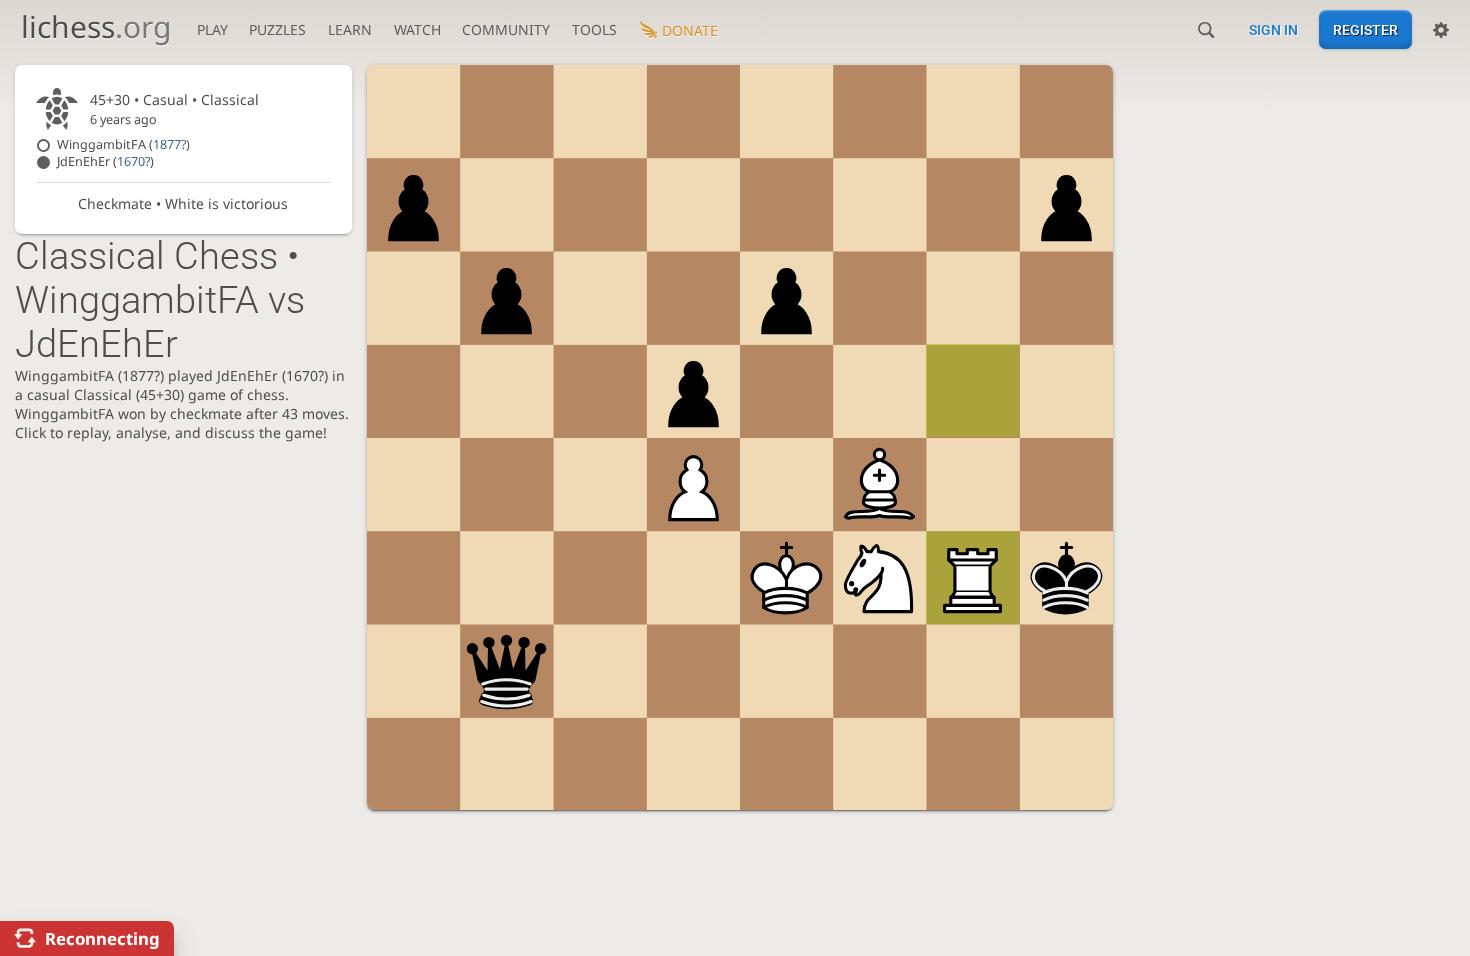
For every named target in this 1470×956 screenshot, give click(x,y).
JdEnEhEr (105, 161)
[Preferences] (1441, 30)
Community (506, 29)
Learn (350, 29)
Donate (690, 30)
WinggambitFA (123, 144)
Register (1365, 30)
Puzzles (277, 29)
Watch (417, 29)
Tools (594, 29)
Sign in (1273, 30)
